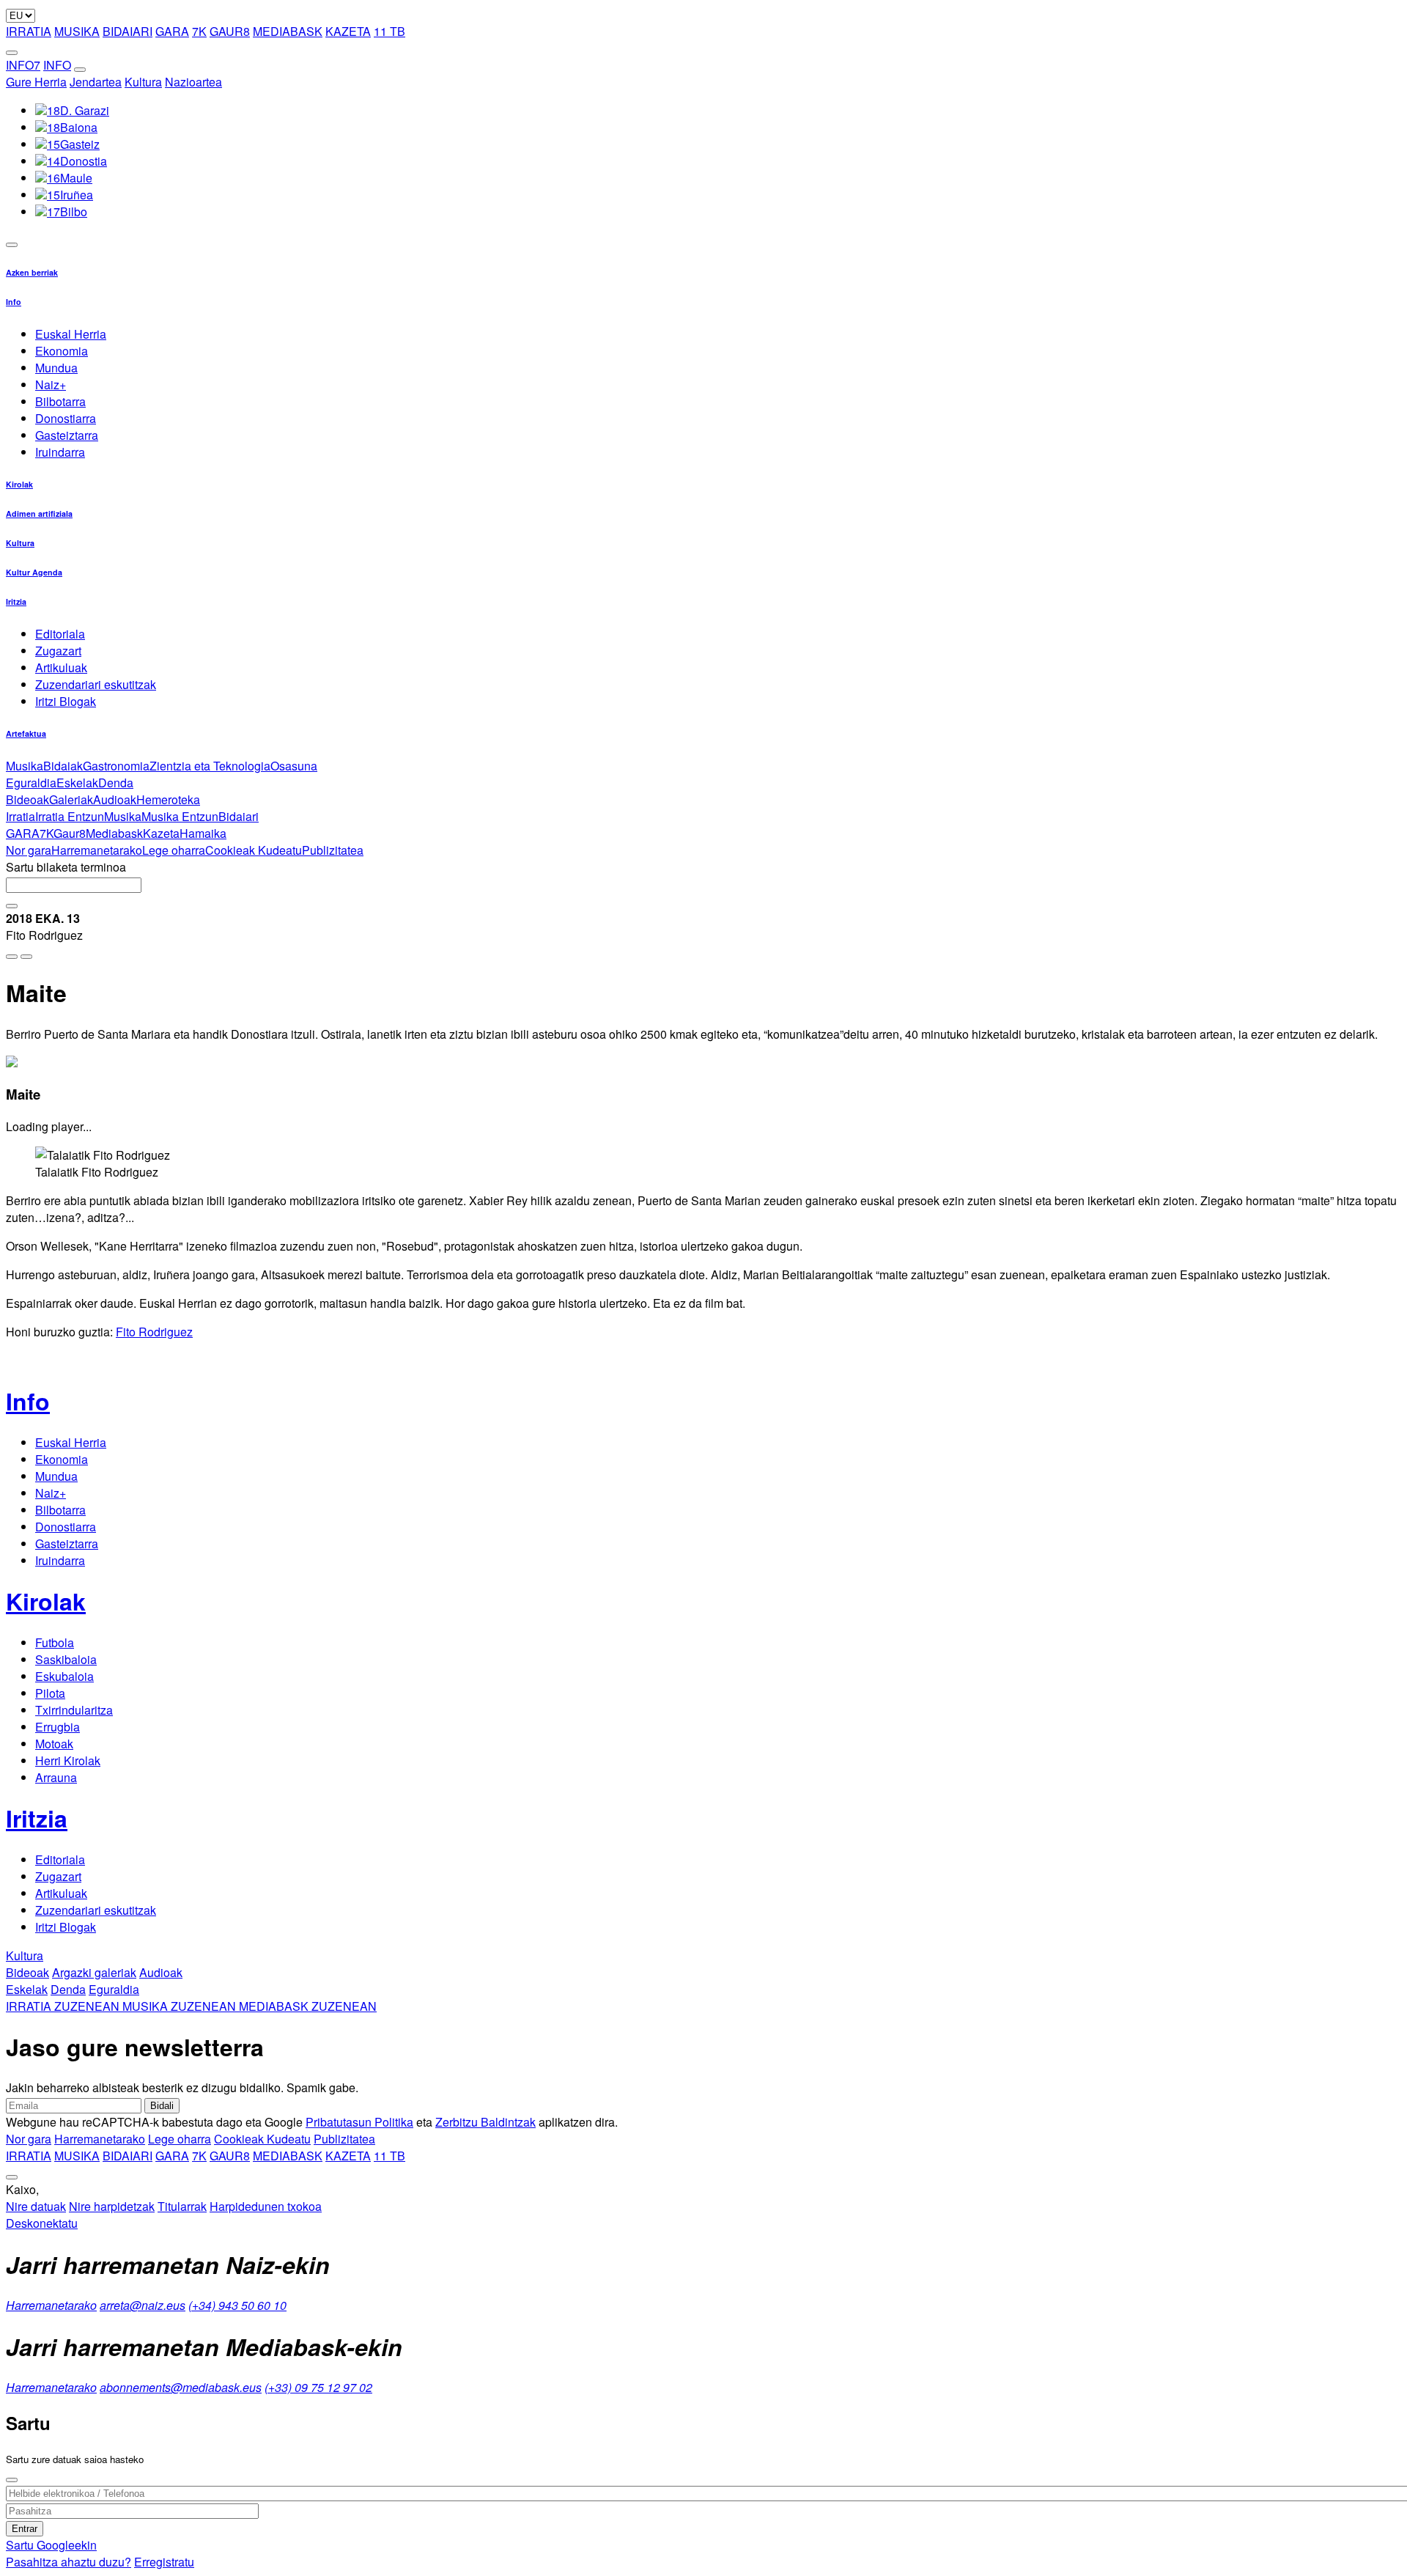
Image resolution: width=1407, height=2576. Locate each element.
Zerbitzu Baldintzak (485, 2122)
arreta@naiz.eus (143, 2305)
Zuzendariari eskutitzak (96, 684)
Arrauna (56, 1777)
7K (199, 31)
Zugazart (58, 651)
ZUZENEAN (64, 2006)
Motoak (54, 1744)
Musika (25, 766)
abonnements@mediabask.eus (181, 2387)
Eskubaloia (64, 1676)
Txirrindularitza (74, 1710)
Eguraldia (31, 783)
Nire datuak (36, 2206)
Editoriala (60, 634)
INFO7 (23, 65)
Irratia (21, 816)
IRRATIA (29, 31)
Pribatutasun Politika (359, 2122)
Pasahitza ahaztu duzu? (69, 2562)
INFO (57, 65)
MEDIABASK (288, 31)
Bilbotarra (60, 401)
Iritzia (16, 601)
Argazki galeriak (94, 1972)
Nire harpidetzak (112, 2206)
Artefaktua (26, 733)
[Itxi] (12, 2480)
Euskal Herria (71, 334)
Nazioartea (193, 82)
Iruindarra (60, 452)
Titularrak (182, 2206)
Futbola (55, 1642)
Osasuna (294, 766)
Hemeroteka (168, 799)
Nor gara (29, 850)
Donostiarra (66, 418)
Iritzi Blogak (66, 701)
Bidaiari (239, 816)
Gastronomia (116, 766)
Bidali (162, 2106)
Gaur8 (70, 833)
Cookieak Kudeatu (254, 850)
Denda (116, 783)
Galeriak (71, 799)
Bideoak (27, 799)
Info (14, 302)
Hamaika (203, 833)
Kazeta (161, 833)
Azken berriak (32, 272)
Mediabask (114, 833)
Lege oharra (174, 850)
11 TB (389, 31)
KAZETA (348, 31)
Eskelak (77, 783)
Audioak (115, 799)
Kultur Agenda (34, 572)
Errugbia (58, 1727)
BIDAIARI (128, 31)
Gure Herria (36, 82)
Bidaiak (63, 766)
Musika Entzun (180, 816)
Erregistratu (164, 2562)
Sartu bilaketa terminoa (66, 867)
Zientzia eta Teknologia (210, 766)
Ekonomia (62, 351)
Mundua (56, 368)
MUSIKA (77, 31)
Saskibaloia (66, 1659)
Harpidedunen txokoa (266, 2206)
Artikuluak (61, 667)
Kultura (143, 82)
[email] (26, 957)
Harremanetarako (97, 850)
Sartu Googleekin (51, 2545)
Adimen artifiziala (39, 514)
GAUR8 (230, 31)
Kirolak (19, 484)
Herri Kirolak (68, 1760)
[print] (12, 957)
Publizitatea (333, 850)
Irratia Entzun (70, 816)
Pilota (50, 1693)
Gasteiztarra (67, 435)
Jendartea (96, 82)
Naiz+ (51, 384)
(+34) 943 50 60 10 (237, 2305)
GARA (172, 31)
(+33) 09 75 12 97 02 (318, 2387)
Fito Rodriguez (154, 1332)
